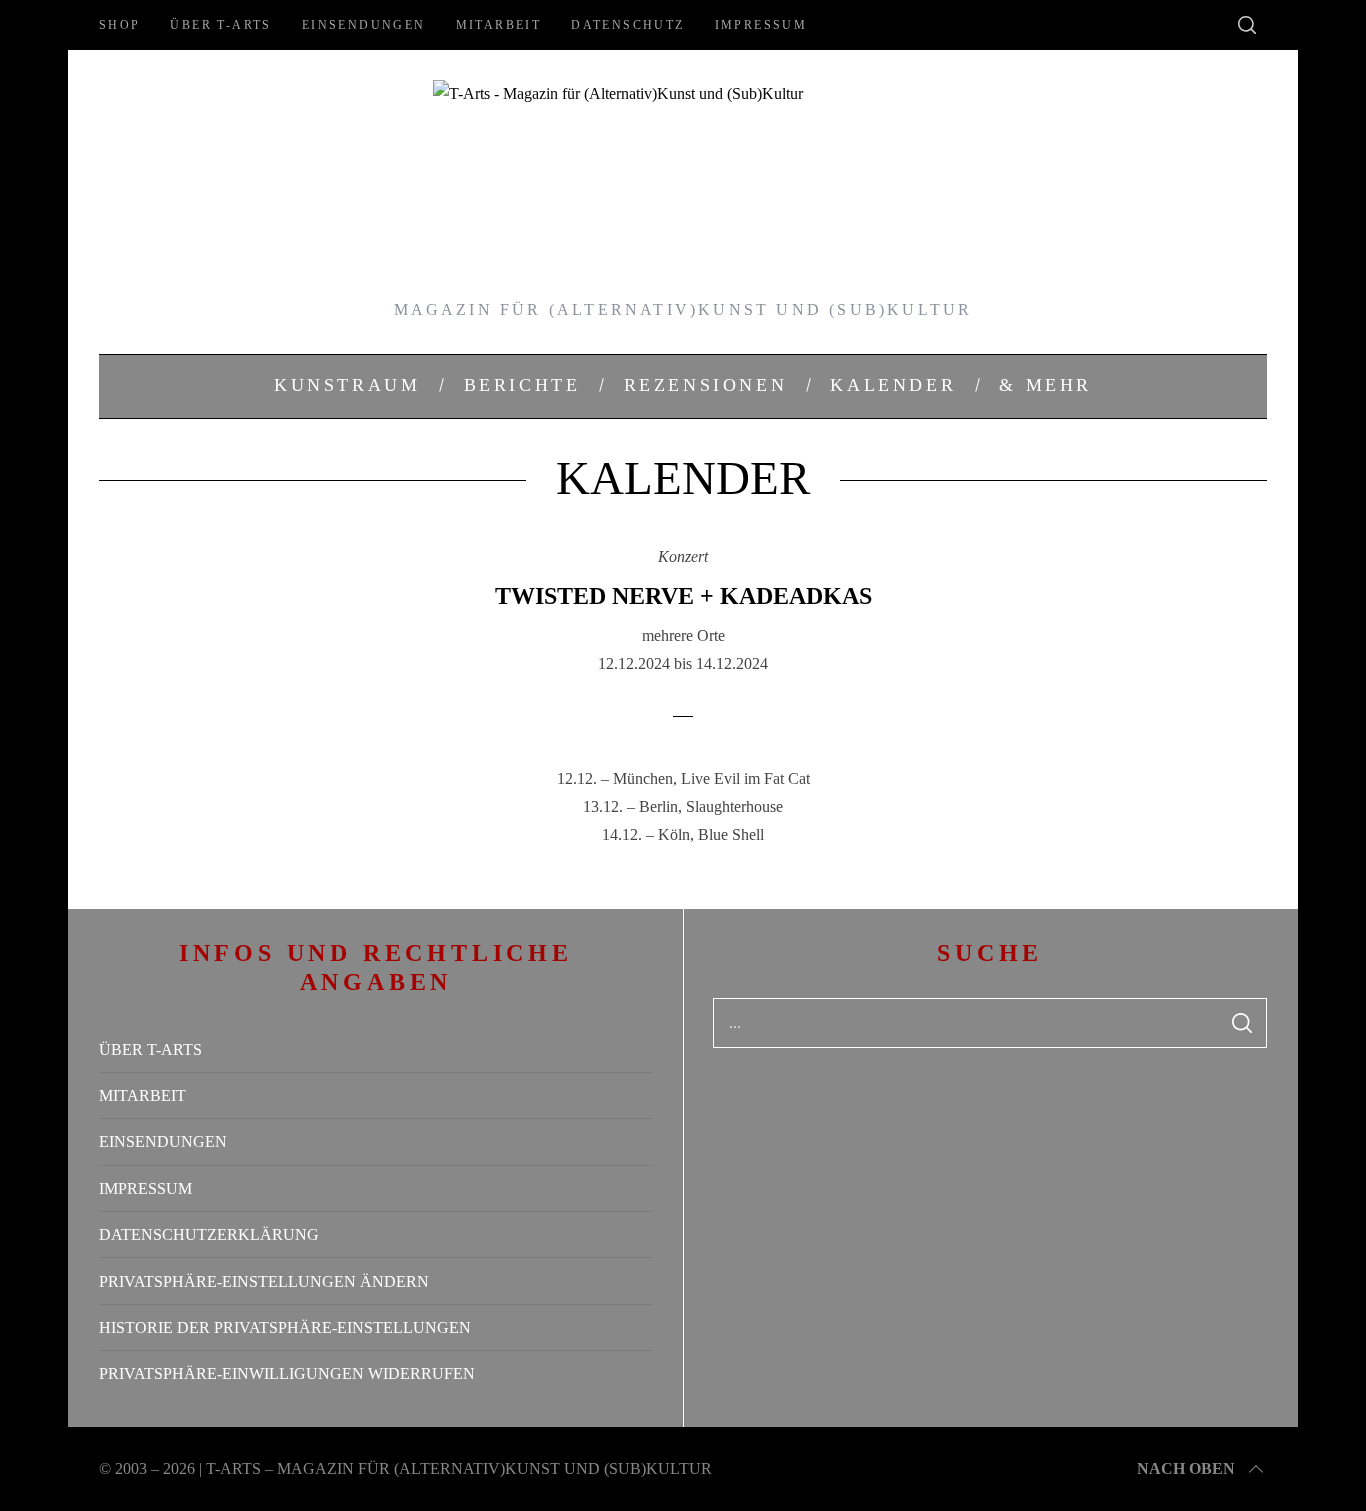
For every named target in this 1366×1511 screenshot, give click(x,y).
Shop (120, 25)
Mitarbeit (499, 25)
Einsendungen (364, 25)
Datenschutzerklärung (209, 1234)
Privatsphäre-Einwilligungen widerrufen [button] (287, 1373)
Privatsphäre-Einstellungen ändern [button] (264, 1281)
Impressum (761, 25)
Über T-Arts (220, 25)
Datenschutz (627, 25)
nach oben (1186, 1468)
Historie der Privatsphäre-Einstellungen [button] (285, 1327)
